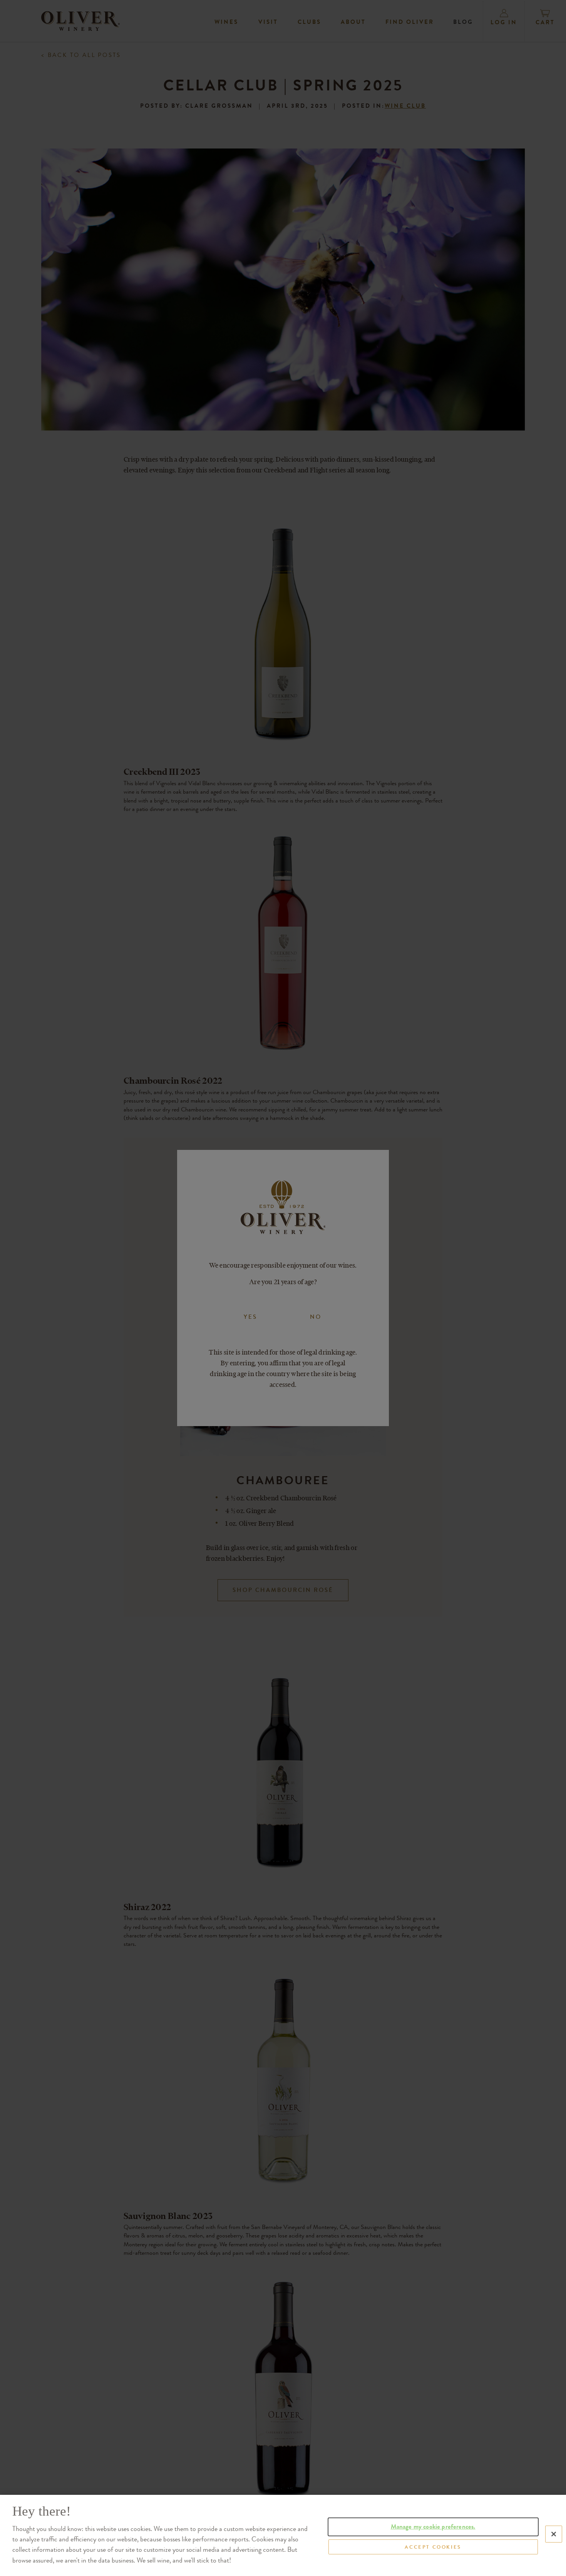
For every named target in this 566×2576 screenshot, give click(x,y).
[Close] (554, 2534)
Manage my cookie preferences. (433, 2527)
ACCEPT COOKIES (433, 2547)
